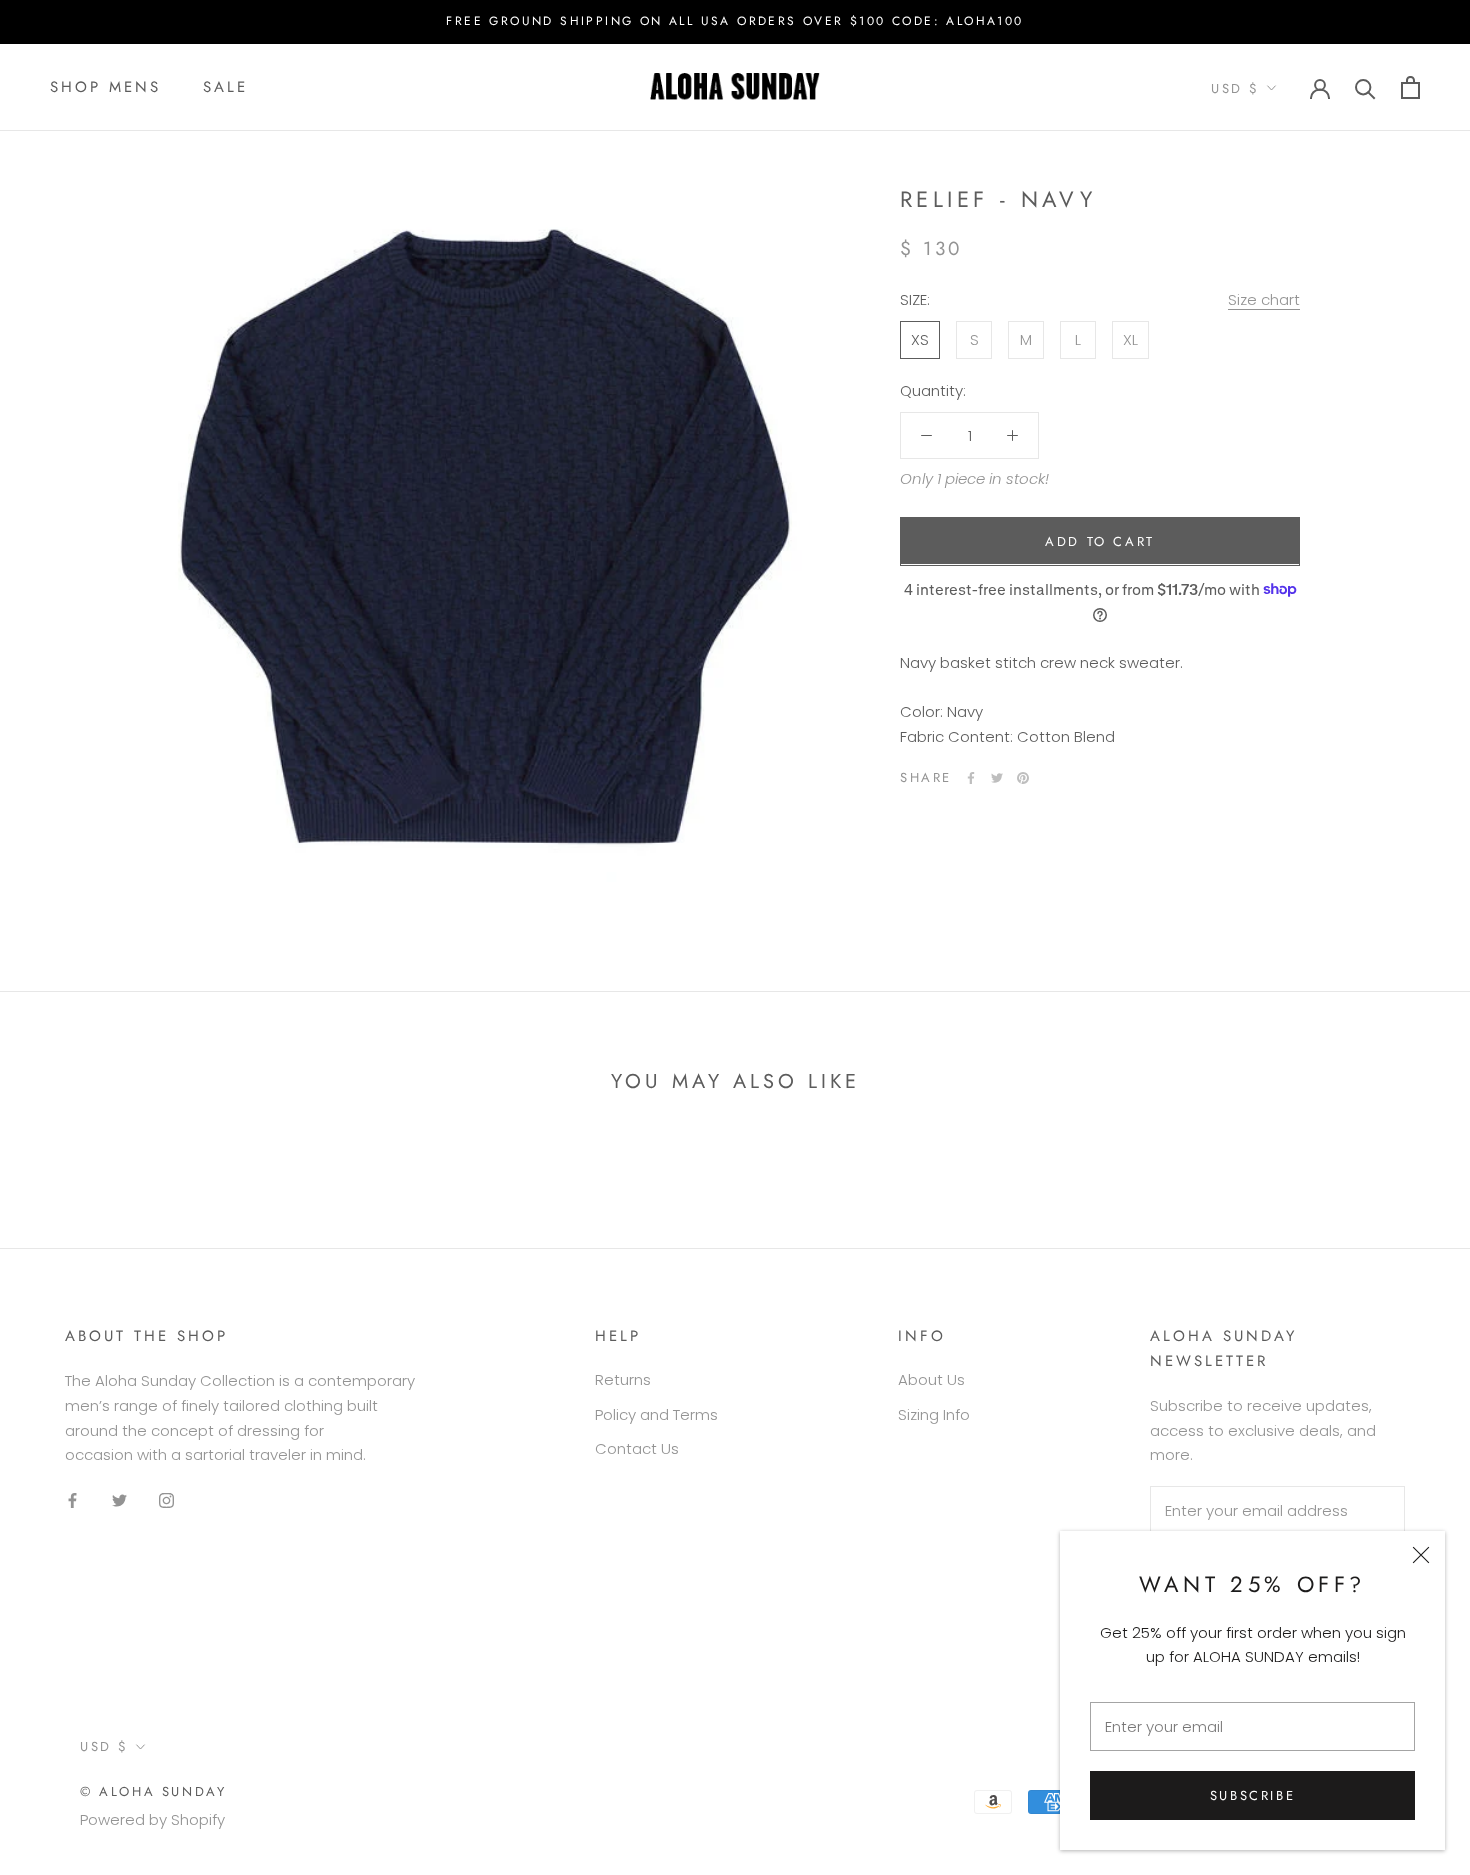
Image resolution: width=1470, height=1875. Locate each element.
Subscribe (1252, 1795)
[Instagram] (166, 1500)
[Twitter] (997, 778)
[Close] (1421, 1555)
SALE (225, 87)
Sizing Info (934, 1414)
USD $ (1235, 88)
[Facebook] (971, 778)
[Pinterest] (1023, 778)
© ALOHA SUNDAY (153, 1791)
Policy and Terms (656, 1414)
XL (1130, 338)
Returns (623, 1379)
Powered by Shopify (152, 1819)
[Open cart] (1410, 87)
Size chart (1264, 298)
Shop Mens (105, 87)
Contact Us (637, 1448)
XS (920, 338)
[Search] (1365, 87)
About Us (931, 1379)
